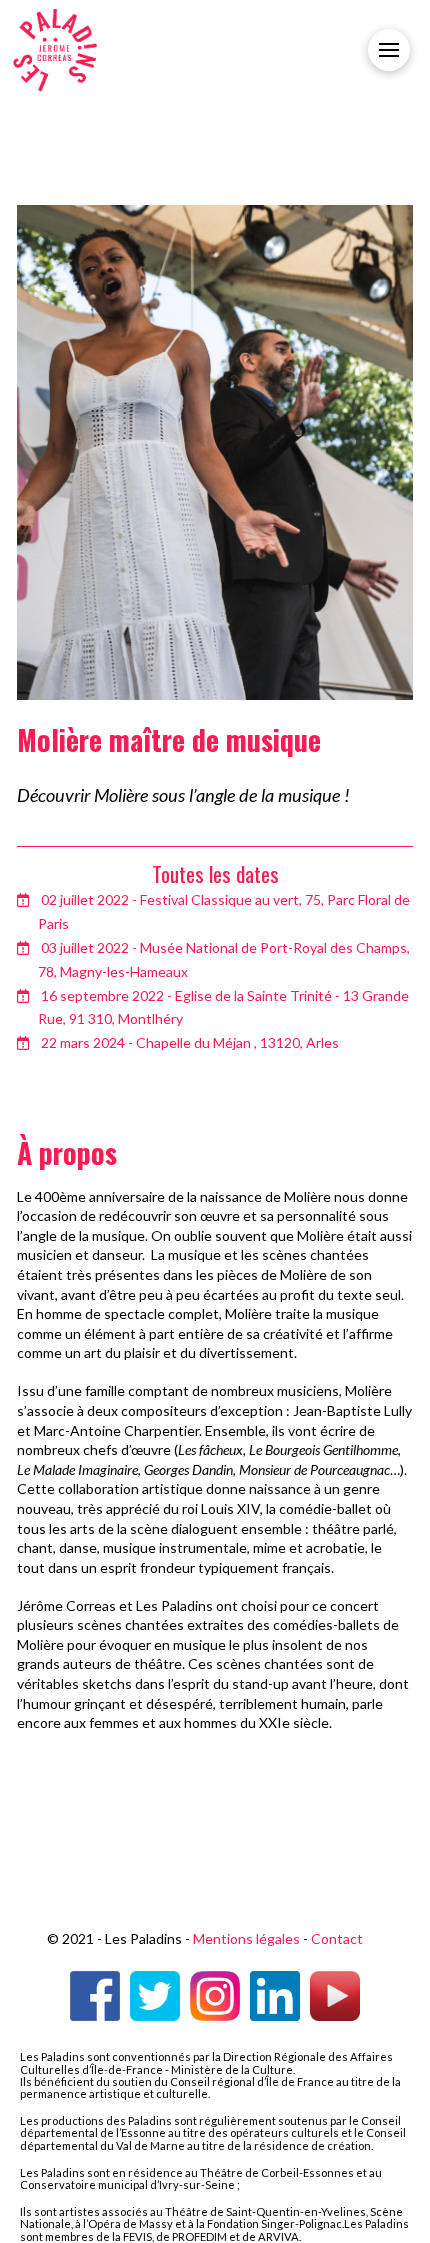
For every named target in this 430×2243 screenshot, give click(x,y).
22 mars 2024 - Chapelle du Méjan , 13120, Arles (190, 1042)
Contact (337, 1938)
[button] (389, 50)
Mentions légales (246, 1938)
